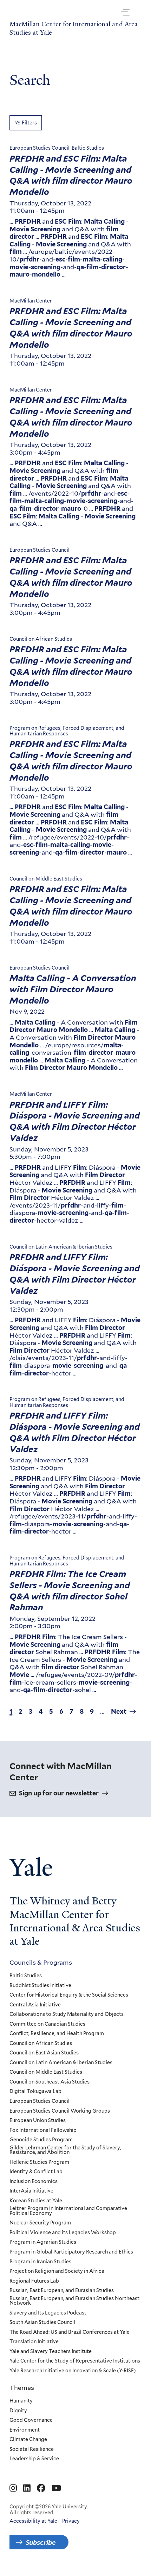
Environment (25, 2430)
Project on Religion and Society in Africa (57, 2271)
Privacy (71, 2521)
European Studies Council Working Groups (60, 2111)
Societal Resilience (32, 2449)
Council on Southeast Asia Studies (50, 2082)
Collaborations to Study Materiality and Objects (67, 2014)
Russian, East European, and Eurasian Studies (62, 2291)
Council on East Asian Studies (44, 2053)
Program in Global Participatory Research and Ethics (71, 2252)
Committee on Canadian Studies (47, 2024)
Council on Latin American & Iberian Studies (61, 2063)
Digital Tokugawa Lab (35, 2092)
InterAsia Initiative (31, 2191)
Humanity (21, 2401)
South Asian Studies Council (42, 2323)
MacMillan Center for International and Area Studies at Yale (74, 28)
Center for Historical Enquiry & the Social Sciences (69, 1995)
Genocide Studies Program (41, 2140)
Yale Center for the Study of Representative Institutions (75, 2361)
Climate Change (28, 2440)
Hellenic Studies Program (39, 2162)
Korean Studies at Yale (36, 2201)
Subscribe (41, 2542)
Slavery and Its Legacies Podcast (48, 2313)
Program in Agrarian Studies (43, 2242)
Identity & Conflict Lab (36, 2172)
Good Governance (31, 2420)
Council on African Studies (41, 2044)
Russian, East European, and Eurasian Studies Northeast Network (74, 2301)
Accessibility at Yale (33, 2521)
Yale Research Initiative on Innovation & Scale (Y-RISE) (73, 2371)
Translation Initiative (34, 2342)
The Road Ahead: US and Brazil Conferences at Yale (70, 2332)
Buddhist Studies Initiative (40, 1986)
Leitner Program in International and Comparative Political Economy (68, 2211)
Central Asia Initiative (35, 2005)
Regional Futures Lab (34, 2281)
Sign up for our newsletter (59, 1793)
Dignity (18, 2411)
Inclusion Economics (34, 2182)
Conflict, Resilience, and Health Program (57, 2034)
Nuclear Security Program (40, 2223)
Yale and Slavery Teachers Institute (51, 2352)
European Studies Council (40, 2101)
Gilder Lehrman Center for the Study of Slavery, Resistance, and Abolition (65, 2150)
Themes (22, 2387)
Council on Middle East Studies (46, 2072)
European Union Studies (38, 2121)
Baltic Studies (26, 1976)
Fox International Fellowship (43, 2130)
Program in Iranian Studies (40, 2262)
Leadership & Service (34, 2459)
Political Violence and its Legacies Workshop (63, 2233)
